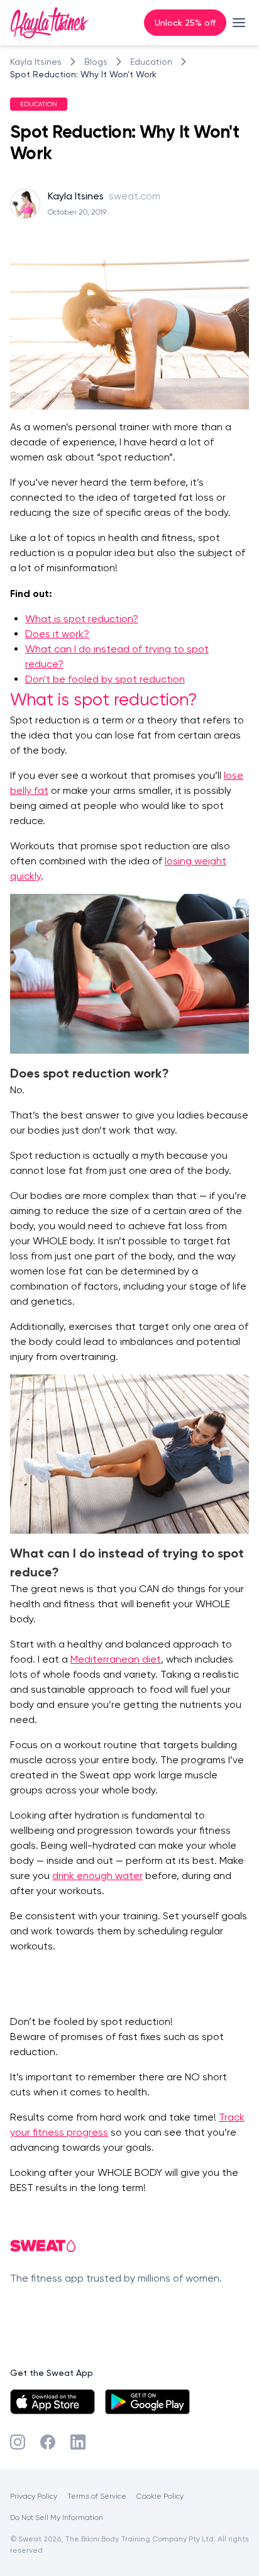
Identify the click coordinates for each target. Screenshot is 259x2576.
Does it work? (57, 634)
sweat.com (135, 196)
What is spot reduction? (82, 619)
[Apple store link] (52, 2402)
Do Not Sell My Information (57, 2517)
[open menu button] (239, 23)
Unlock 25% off (185, 22)
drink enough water (97, 1876)
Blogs (96, 62)
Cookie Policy (160, 2496)
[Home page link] (50, 23)
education (151, 62)
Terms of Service (97, 2496)
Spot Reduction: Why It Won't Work (83, 74)
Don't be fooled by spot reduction (105, 679)
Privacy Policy (34, 2496)
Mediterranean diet (116, 1659)
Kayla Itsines (36, 62)
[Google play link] (147, 2402)
